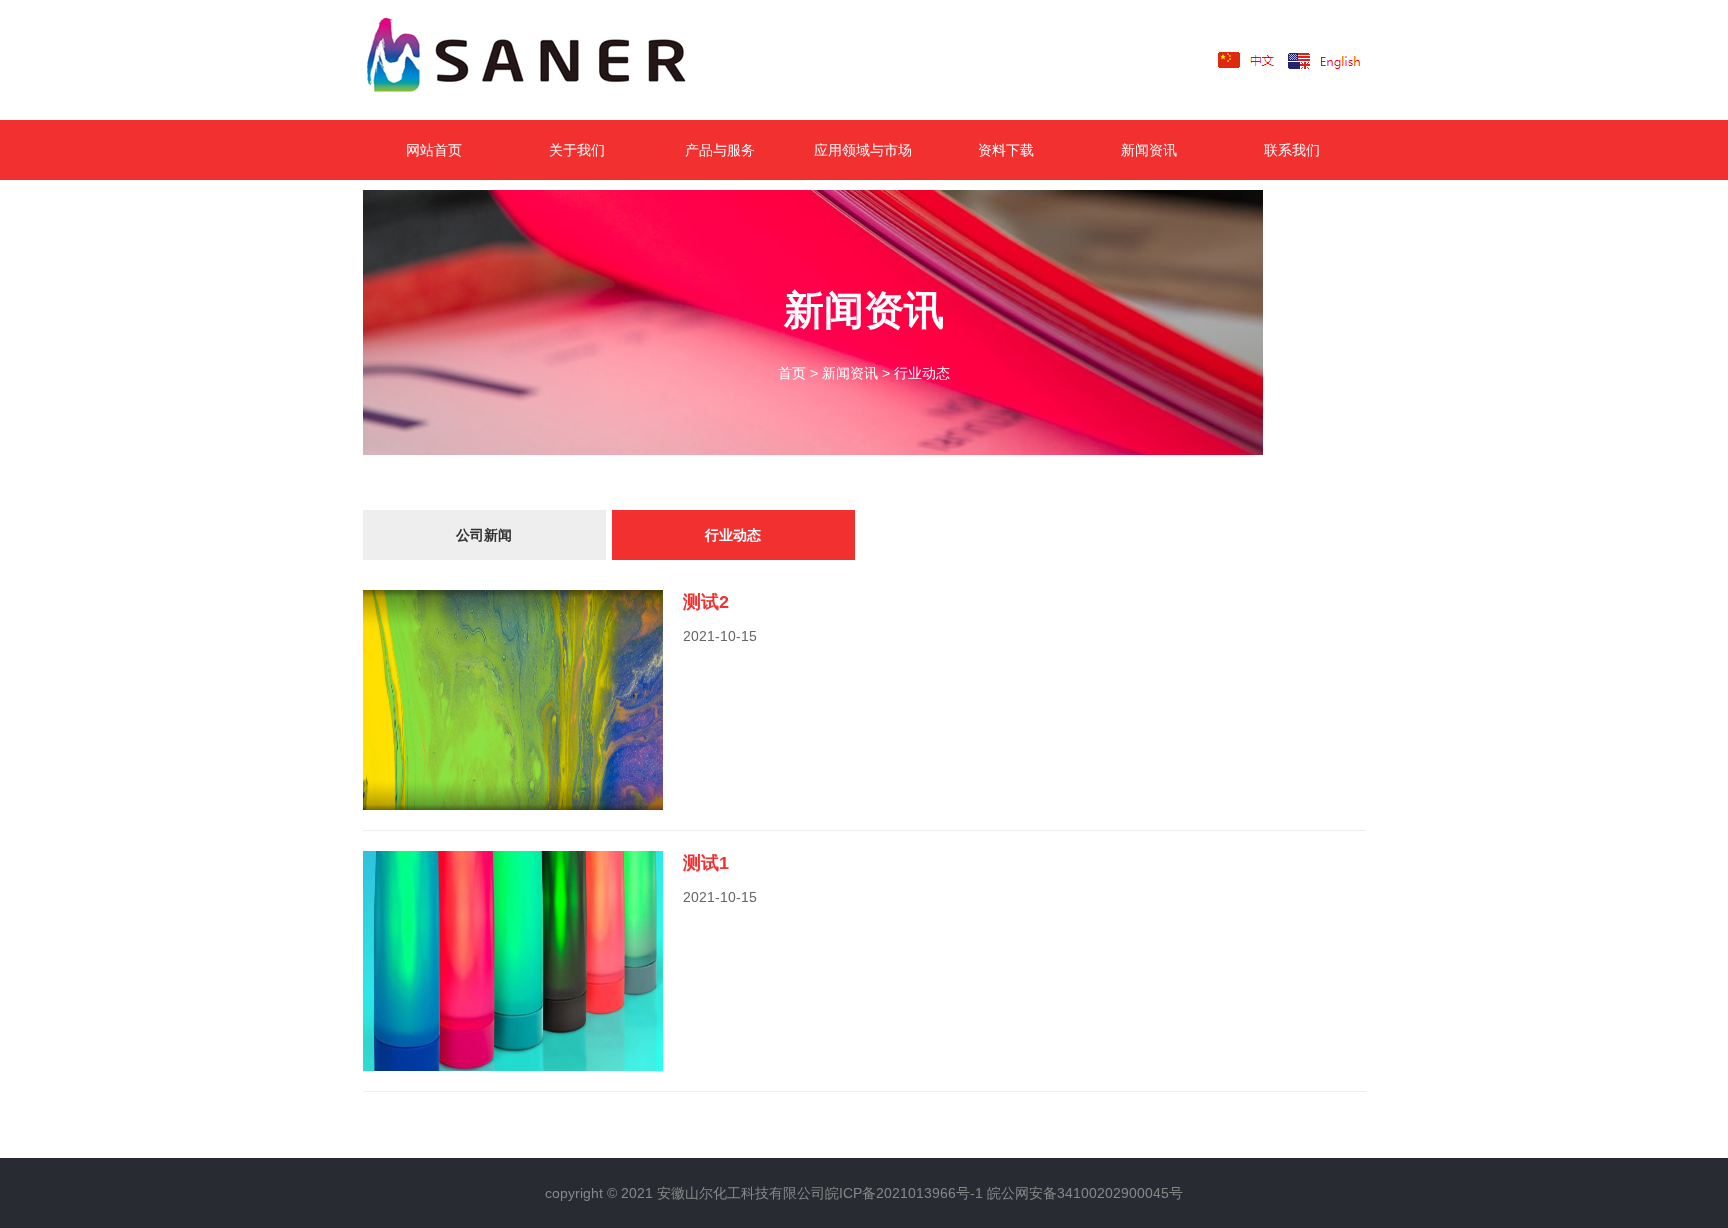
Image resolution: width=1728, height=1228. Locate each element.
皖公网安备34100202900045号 (1085, 1193)
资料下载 (1006, 150)
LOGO (557, 60)
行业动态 (922, 373)
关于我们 (577, 150)
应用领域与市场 (863, 150)
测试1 (706, 863)
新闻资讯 (1149, 150)
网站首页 (434, 150)
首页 (792, 373)
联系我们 (1292, 150)
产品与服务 (720, 150)
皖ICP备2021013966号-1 (904, 1193)
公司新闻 (484, 535)
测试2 (706, 602)
